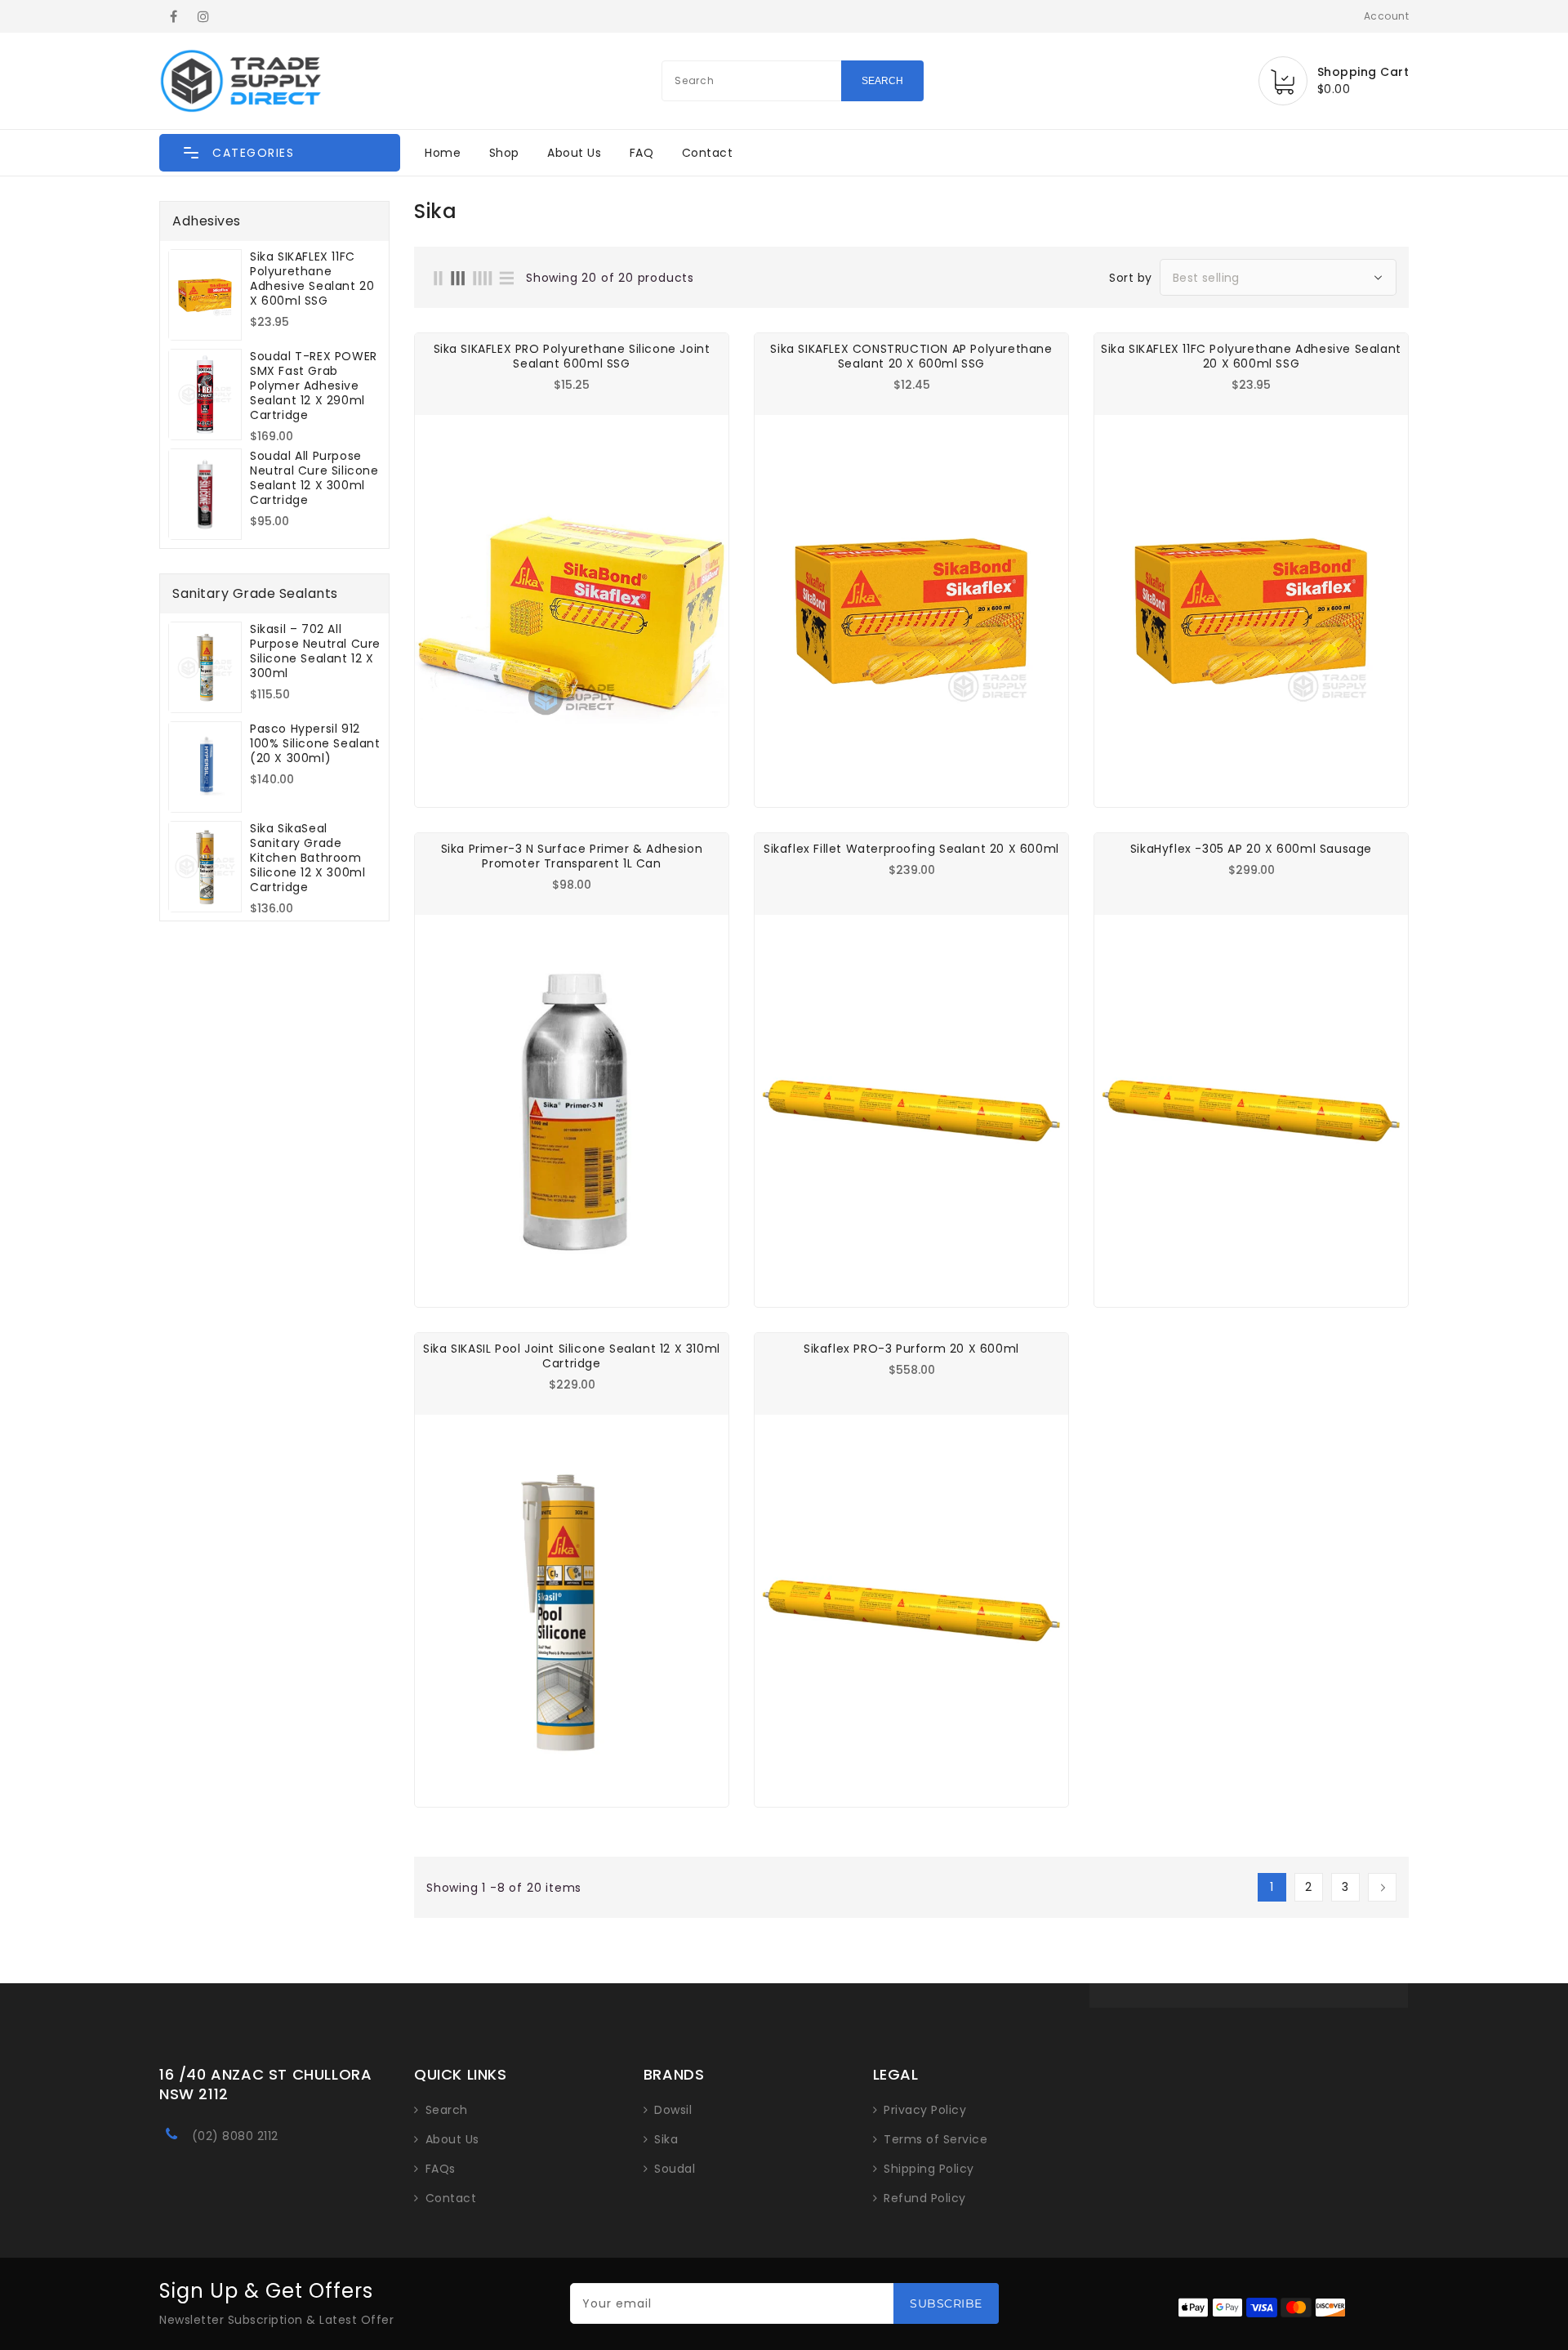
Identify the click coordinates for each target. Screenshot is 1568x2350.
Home (443, 153)
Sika (666, 2139)
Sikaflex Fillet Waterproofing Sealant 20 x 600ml (911, 849)
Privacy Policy (925, 2110)
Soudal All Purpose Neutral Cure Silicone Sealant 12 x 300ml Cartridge (314, 478)
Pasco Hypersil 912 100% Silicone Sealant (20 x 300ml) (315, 743)
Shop (504, 153)
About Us (574, 153)
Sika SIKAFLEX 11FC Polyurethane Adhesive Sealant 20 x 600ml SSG (312, 279)
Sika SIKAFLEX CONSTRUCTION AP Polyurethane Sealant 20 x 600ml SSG (911, 356)
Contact (708, 153)
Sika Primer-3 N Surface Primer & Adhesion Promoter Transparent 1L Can (572, 856)
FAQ (642, 153)
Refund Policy (925, 2198)
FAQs (441, 2169)
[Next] (1382, 1887)
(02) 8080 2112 (235, 2136)
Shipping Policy (929, 2169)
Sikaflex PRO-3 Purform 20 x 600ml (911, 1349)
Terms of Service (935, 2139)
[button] (280, 153)
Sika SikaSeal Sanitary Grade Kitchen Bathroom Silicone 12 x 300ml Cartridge (307, 858)
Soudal (675, 2169)
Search (447, 2110)
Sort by (1131, 278)
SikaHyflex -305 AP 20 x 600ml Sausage (1251, 849)
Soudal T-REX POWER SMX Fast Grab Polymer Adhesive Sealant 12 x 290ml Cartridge (314, 386)
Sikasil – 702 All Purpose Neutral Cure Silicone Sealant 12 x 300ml (315, 651)
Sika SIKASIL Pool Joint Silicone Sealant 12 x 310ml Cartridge (572, 1356)
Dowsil (673, 2110)
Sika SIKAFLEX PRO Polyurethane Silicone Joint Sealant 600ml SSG (572, 356)
